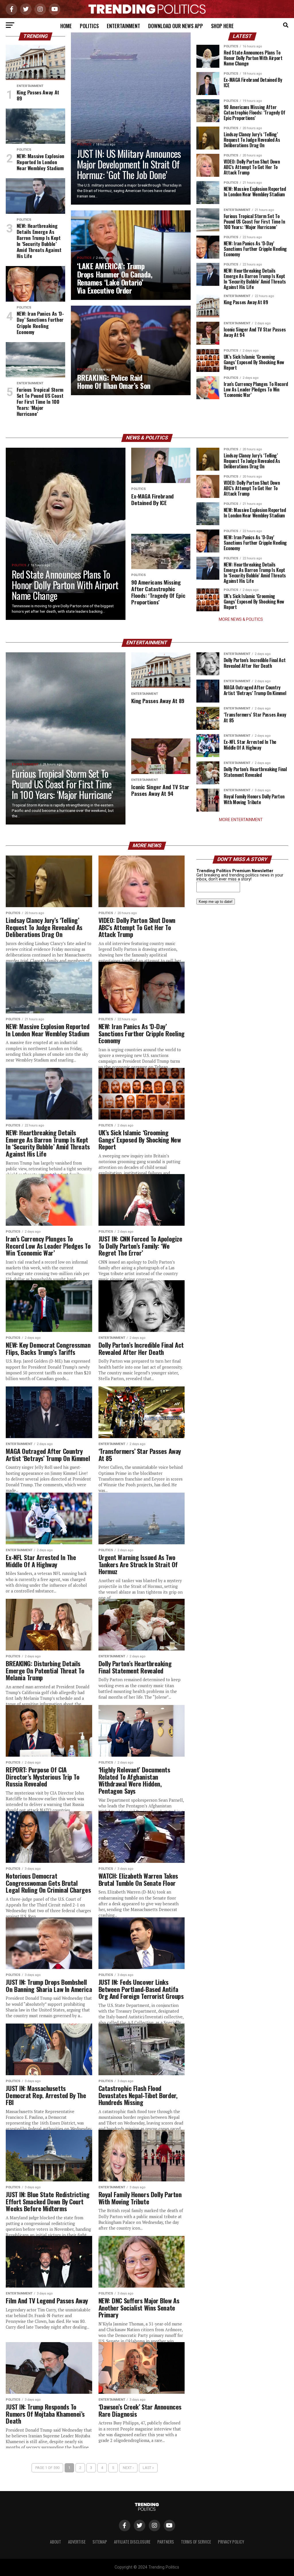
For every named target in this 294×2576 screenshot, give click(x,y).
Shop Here (222, 26)
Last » (148, 2468)
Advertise (77, 2542)
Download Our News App (176, 26)
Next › (128, 2468)
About (56, 2542)
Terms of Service (196, 2542)
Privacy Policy (231, 2542)
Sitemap (100, 2542)
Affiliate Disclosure (132, 2542)
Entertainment (123, 26)
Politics (89, 26)
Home (66, 26)
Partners (166, 2542)
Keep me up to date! (216, 902)
